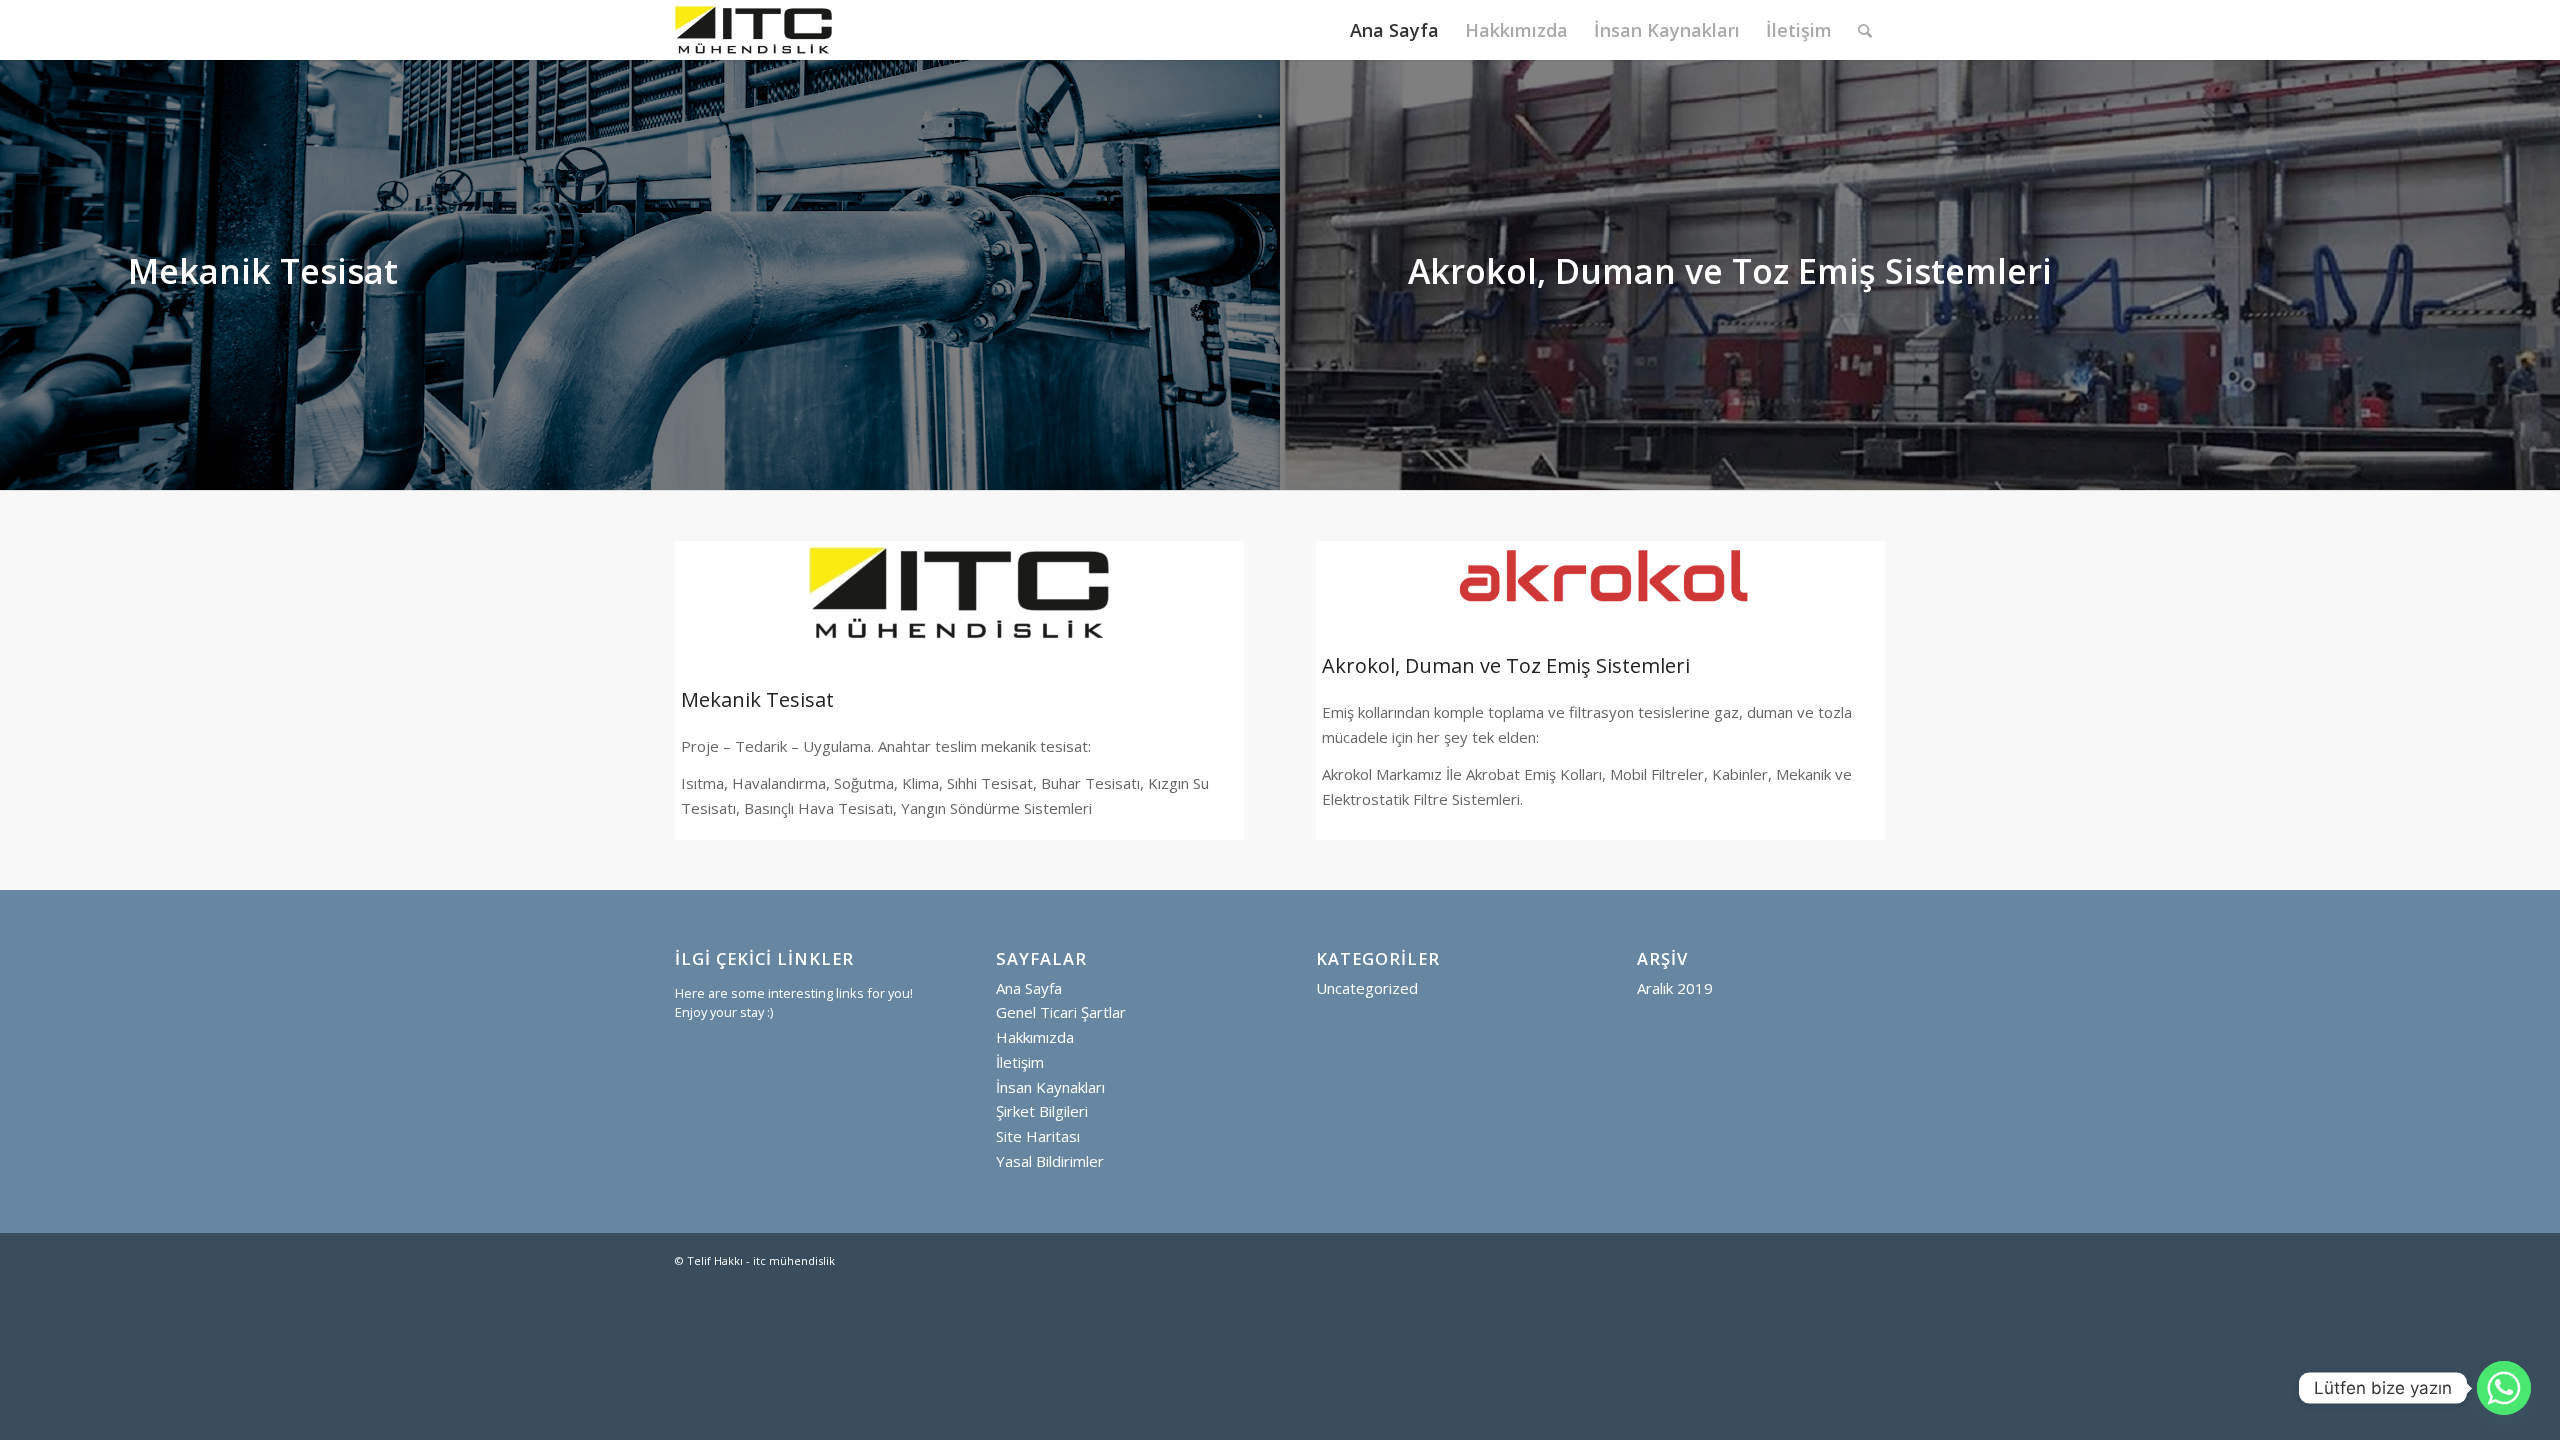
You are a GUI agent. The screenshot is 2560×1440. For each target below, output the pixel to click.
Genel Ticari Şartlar (1061, 1012)
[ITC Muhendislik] (753, 30)
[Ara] (1865, 30)
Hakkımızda (1035, 1037)
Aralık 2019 (1675, 988)
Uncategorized (1367, 988)
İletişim (1020, 1062)
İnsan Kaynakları (1050, 1087)
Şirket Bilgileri (1042, 1111)
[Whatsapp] (2504, 1388)
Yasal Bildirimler (1050, 1161)
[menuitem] (1394, 30)
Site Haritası (1038, 1136)
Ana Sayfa (1029, 988)
